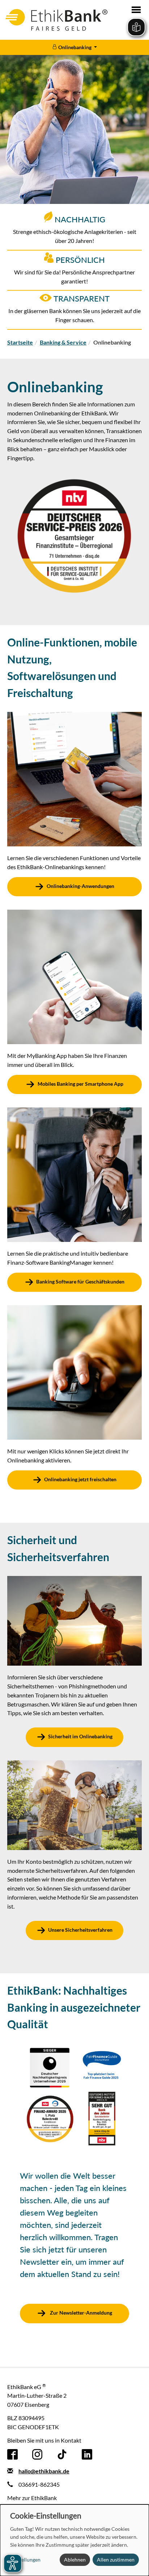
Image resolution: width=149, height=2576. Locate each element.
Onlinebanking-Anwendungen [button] (80, 886)
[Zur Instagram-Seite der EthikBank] (37, 2454)
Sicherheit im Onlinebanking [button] (80, 1737)
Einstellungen (25, 2560)
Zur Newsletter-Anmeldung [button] (80, 2313)
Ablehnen (75, 2560)
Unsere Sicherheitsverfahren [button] (80, 1930)
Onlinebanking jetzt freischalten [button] (80, 1479)
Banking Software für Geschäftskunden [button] (80, 1281)
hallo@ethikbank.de (44, 2471)
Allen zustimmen (116, 2560)
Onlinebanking (75, 47)
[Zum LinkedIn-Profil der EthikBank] (87, 2454)
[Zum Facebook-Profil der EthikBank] (12, 2454)
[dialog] (74, 2540)
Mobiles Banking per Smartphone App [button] (80, 1084)
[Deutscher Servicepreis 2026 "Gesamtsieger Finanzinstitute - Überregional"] (74, 535)
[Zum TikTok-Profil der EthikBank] (62, 2454)
